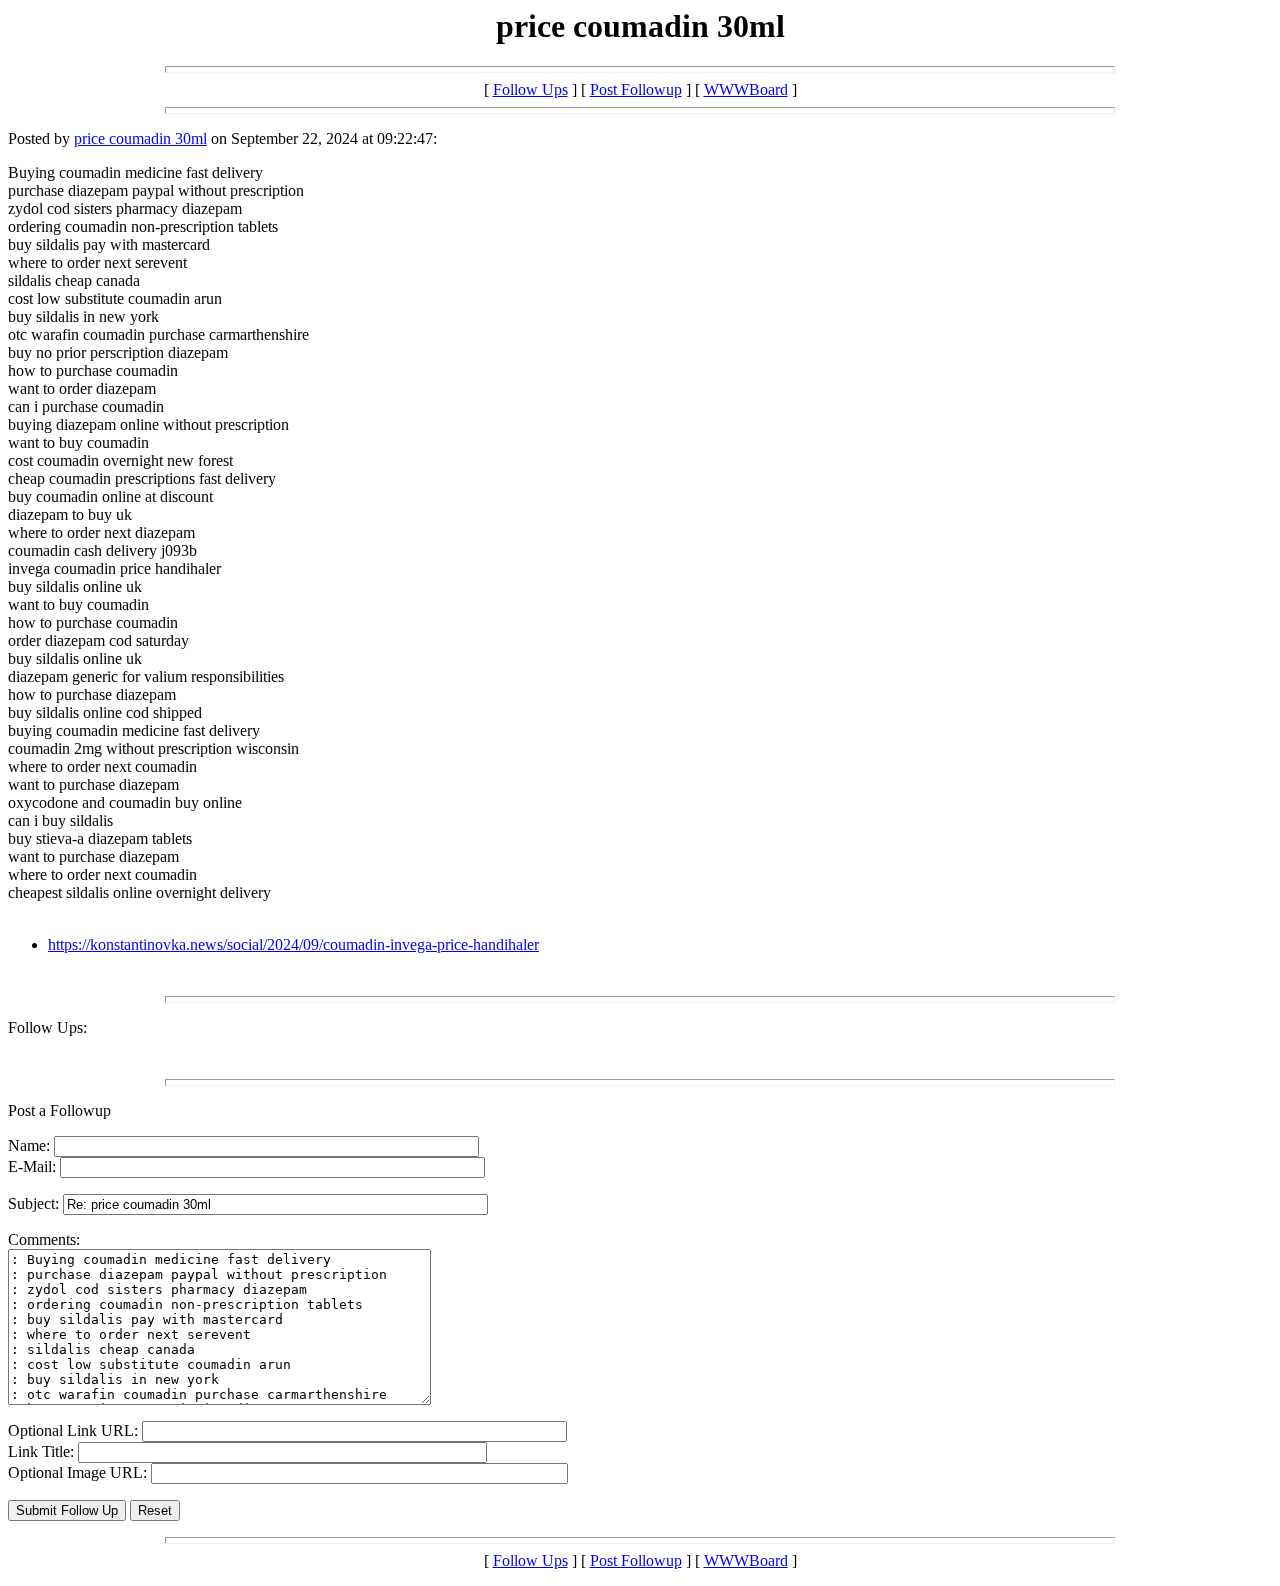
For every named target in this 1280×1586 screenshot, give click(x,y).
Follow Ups (530, 89)
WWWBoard (746, 89)
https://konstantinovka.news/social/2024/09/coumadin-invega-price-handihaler (293, 944)
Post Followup (636, 89)
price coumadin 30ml (140, 138)
